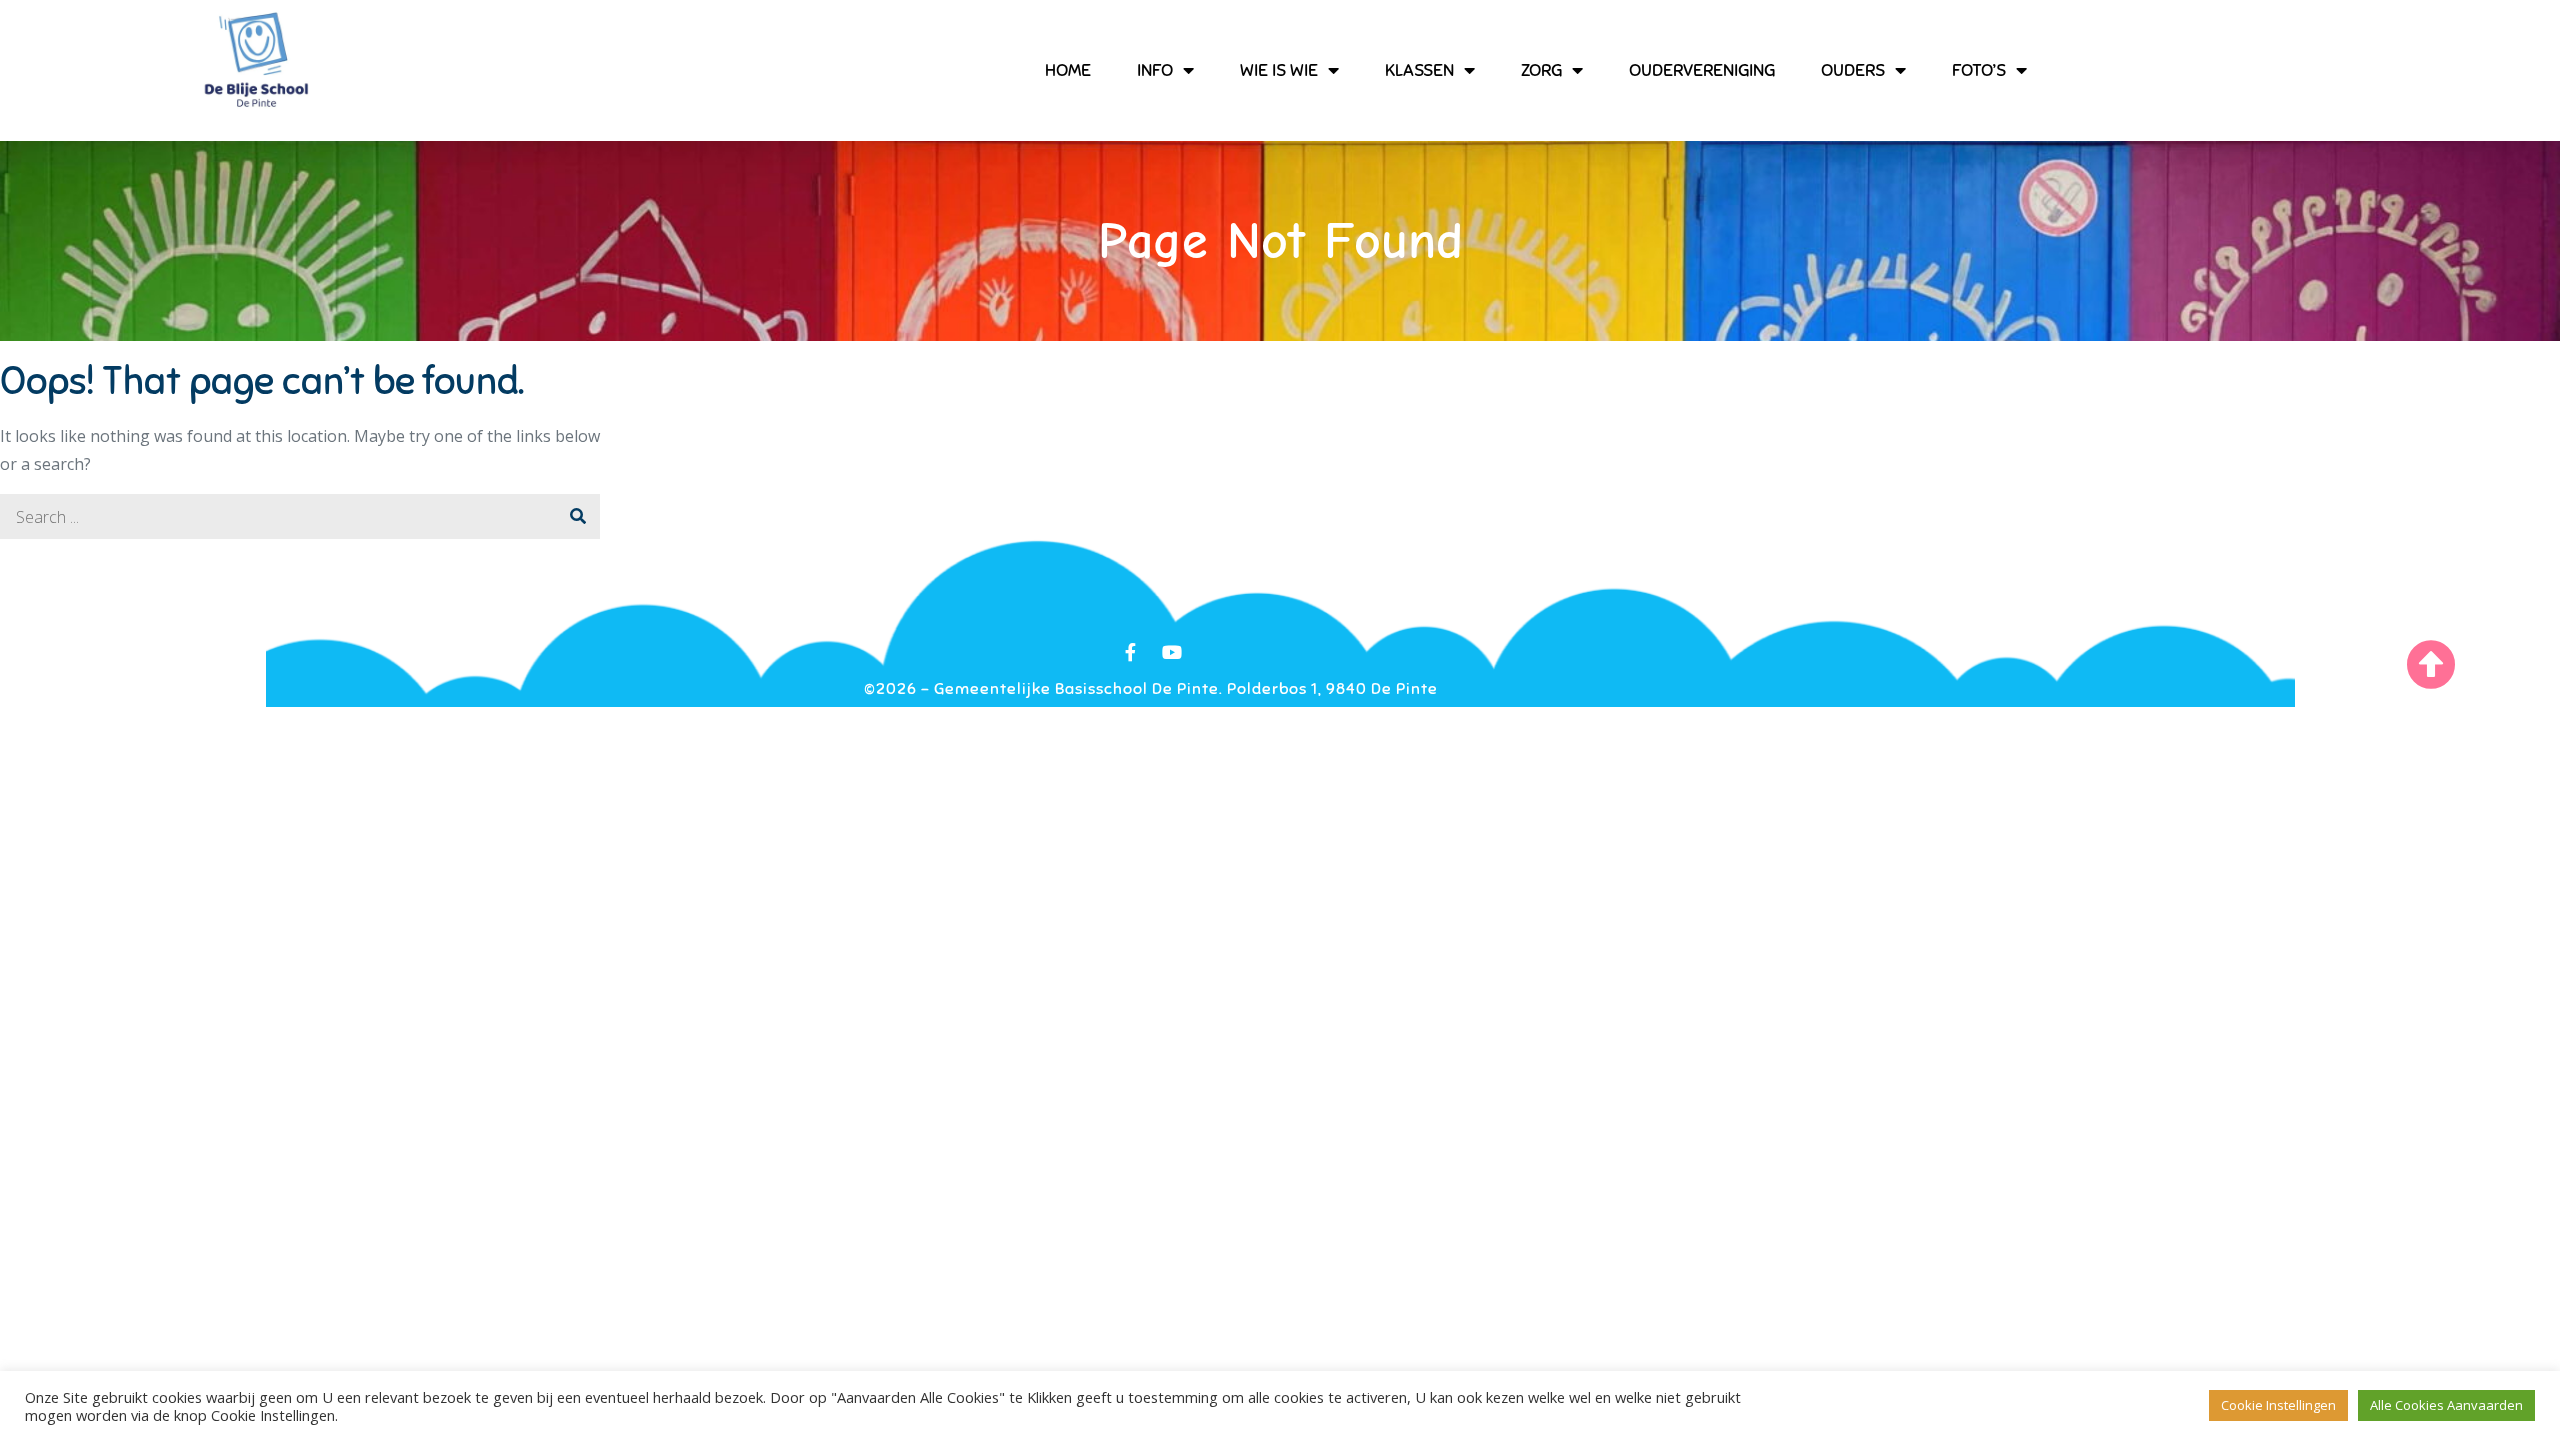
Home (1068, 70)
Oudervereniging (1702, 70)
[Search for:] (300, 517)
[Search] (577, 516)
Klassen (1419, 70)
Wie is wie (1279, 70)
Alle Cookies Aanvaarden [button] (2446, 1405)
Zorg (1541, 70)
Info (1155, 70)
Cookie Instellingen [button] (2278, 1405)
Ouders (1853, 70)
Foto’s (1979, 70)
